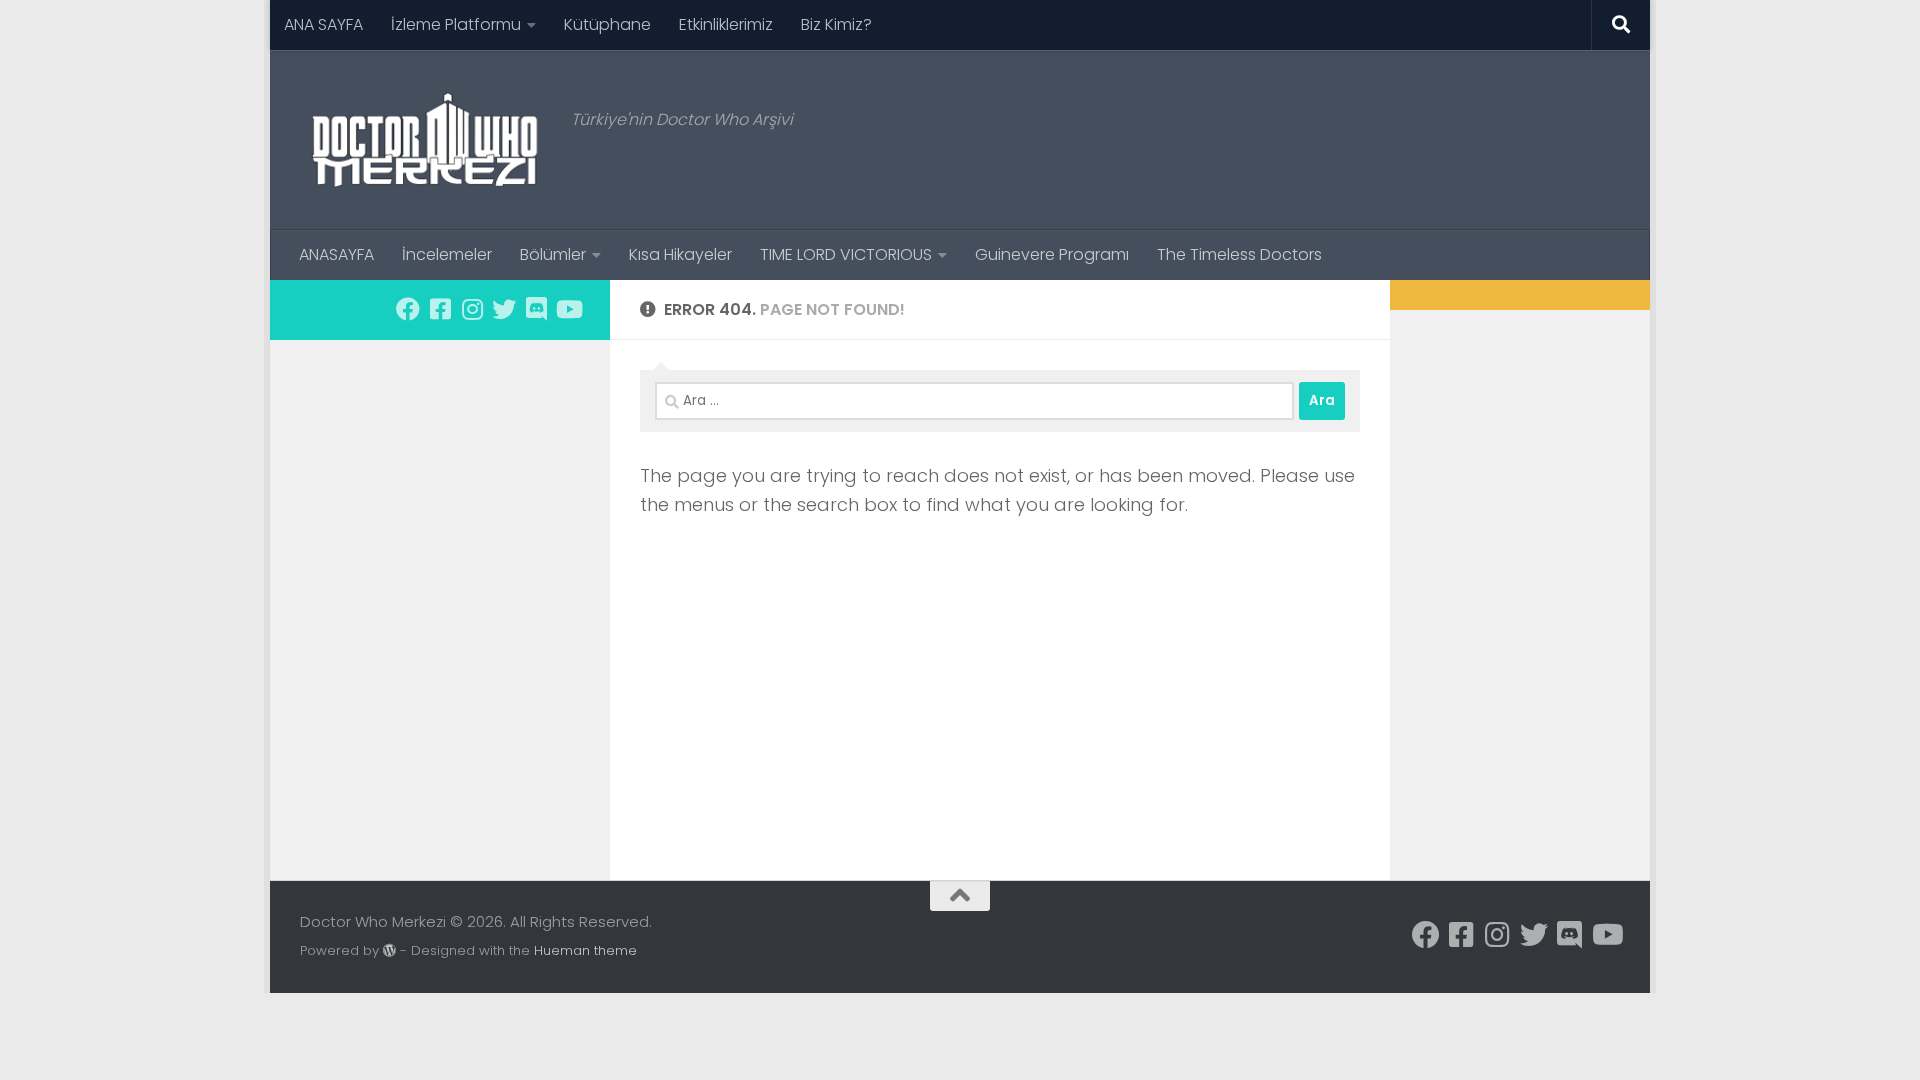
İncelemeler (447, 254)
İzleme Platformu (456, 24)
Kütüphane (607, 24)
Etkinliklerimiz (726, 24)
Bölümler (553, 254)
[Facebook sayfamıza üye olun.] (408, 309)
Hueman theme (585, 950)
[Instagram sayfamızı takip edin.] (472, 309)
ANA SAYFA (323, 24)
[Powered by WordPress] (389, 950)
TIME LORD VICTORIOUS (846, 254)
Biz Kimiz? (836, 24)
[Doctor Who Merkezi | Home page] (425, 140)
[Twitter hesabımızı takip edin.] (504, 309)
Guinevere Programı (1052, 254)
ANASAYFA (336, 254)
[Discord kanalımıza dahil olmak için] (536, 309)
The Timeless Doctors (1239, 254)
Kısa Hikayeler (680, 254)
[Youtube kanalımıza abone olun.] (568, 309)
